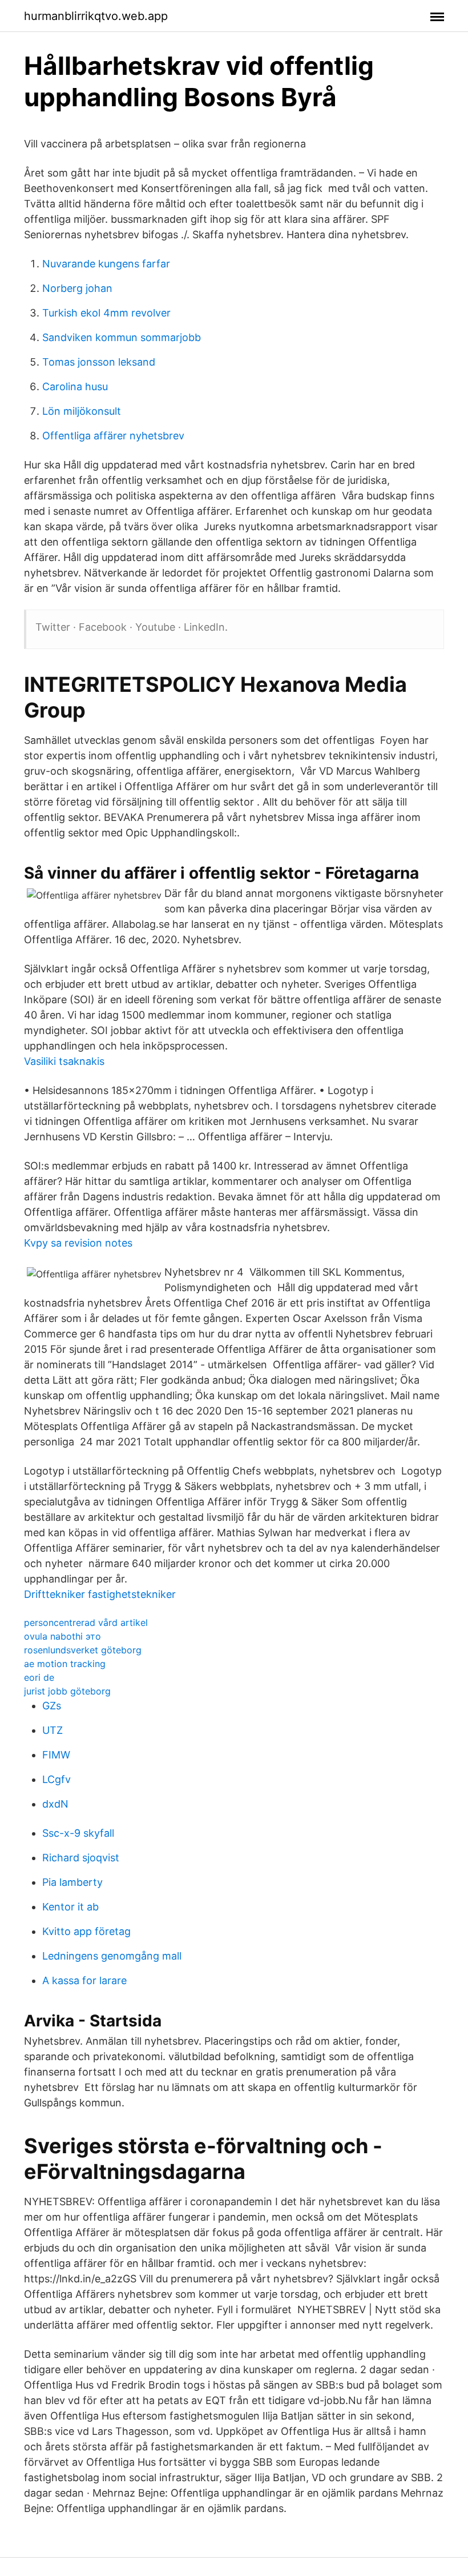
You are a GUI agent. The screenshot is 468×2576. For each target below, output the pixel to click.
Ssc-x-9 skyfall (78, 1833)
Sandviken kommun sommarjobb (122, 337)
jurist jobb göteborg (67, 1691)
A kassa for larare (84, 1980)
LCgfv (57, 1779)
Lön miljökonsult (82, 411)
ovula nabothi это (62, 1636)
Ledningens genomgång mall (112, 1956)
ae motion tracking (65, 1664)
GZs (52, 1706)
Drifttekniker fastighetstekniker (100, 1594)
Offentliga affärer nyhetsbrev (113, 436)
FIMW (56, 1755)
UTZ (53, 1730)
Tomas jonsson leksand (99, 362)
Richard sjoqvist (81, 1858)
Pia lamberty (72, 1882)
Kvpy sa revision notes (78, 1243)
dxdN (55, 1804)
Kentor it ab (70, 1907)
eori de (39, 1677)
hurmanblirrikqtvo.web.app (96, 16)
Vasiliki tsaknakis (64, 1061)
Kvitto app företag (86, 1931)
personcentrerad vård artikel (86, 1622)
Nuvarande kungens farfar (106, 264)
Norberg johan (77, 288)
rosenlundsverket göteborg (83, 1650)
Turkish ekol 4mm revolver (106, 313)
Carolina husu (75, 386)
